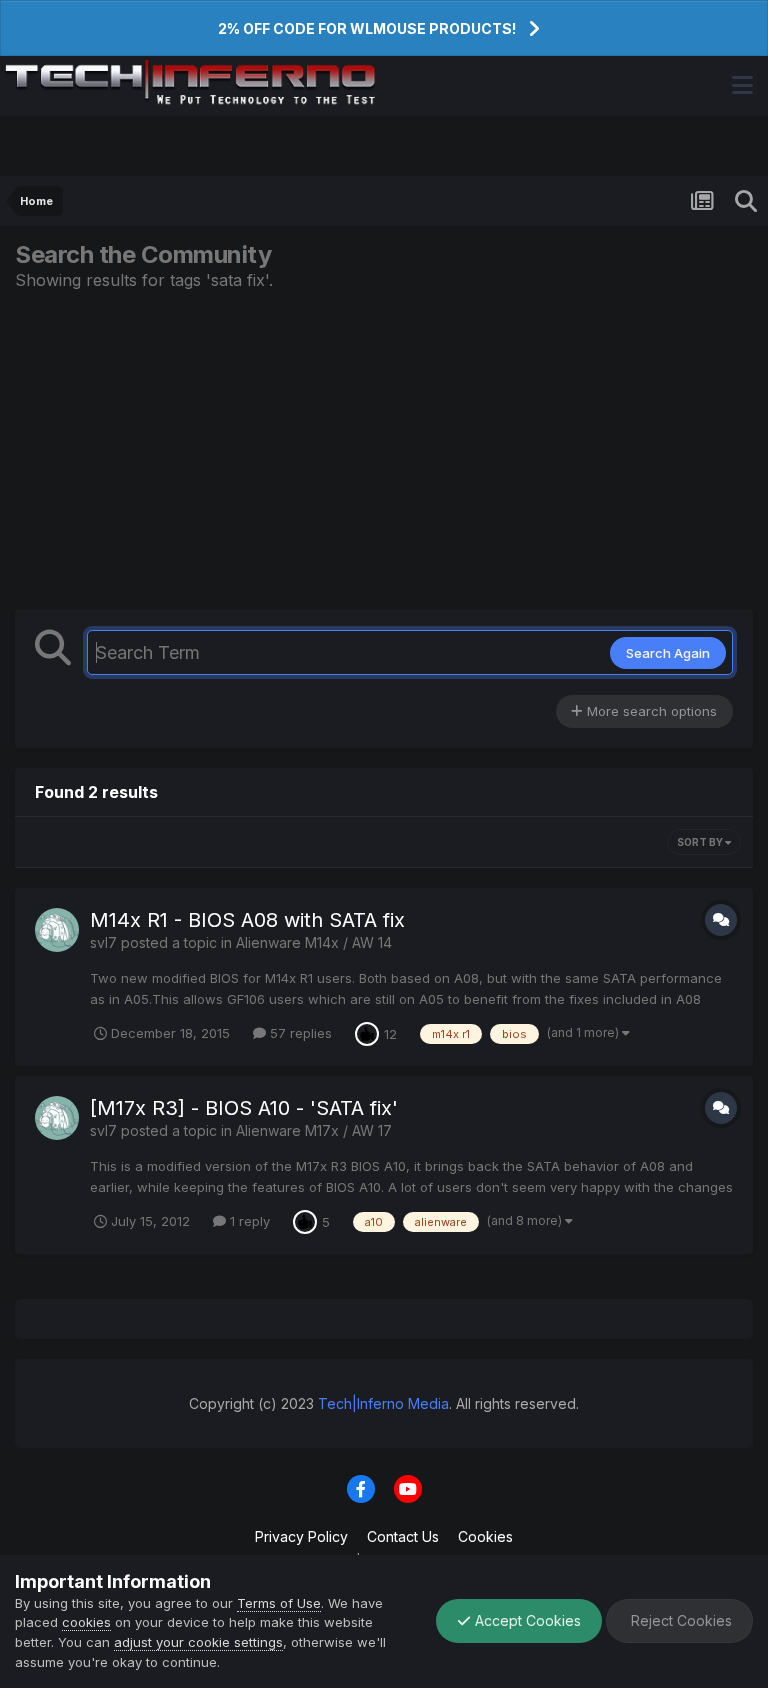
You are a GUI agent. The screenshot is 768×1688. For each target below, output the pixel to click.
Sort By (701, 842)
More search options (650, 711)
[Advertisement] (384, 450)
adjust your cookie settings (198, 1642)
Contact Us (403, 1536)
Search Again (668, 653)
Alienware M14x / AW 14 (314, 942)
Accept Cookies (526, 1620)
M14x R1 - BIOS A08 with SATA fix (247, 920)
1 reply (248, 1221)
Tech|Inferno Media (383, 1403)
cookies (86, 1622)
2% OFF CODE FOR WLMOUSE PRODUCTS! (367, 28)
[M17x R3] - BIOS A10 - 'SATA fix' (244, 1108)
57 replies (299, 1033)
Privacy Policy (301, 1536)
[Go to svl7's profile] (57, 930)
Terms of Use (279, 1603)
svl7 (103, 942)
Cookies (485, 1536)
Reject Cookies (679, 1620)
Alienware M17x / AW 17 (314, 1130)
